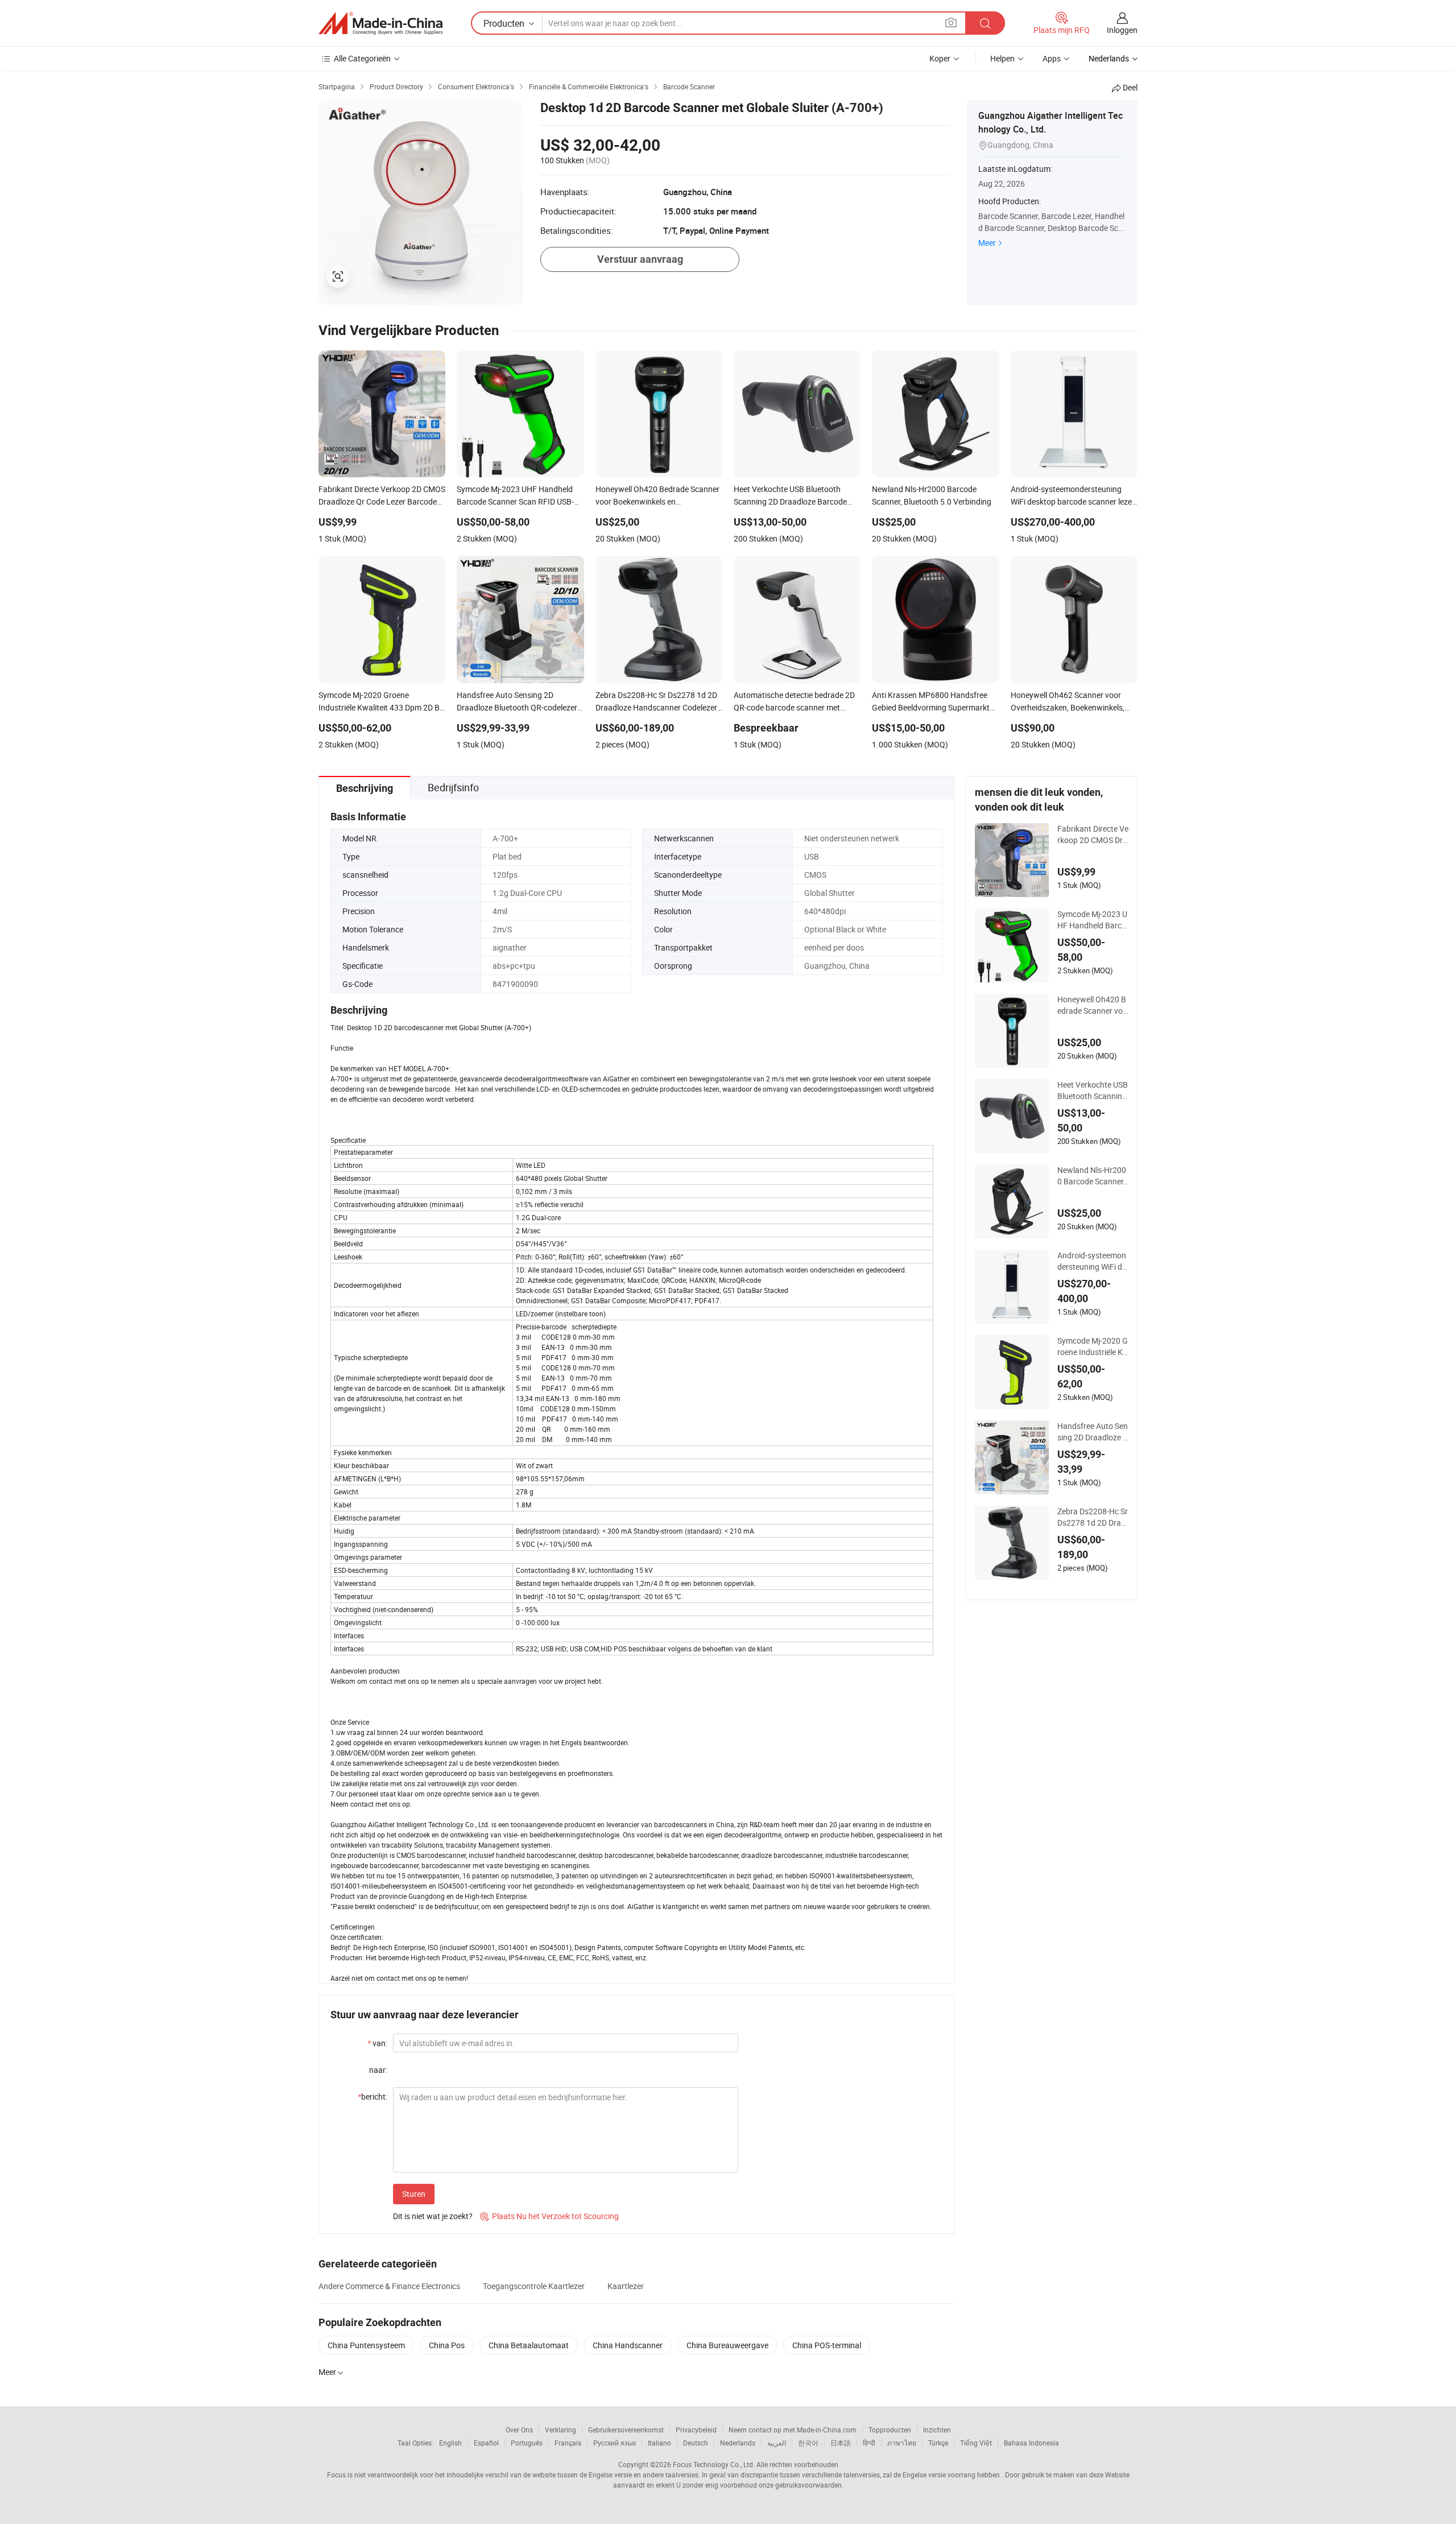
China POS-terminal (827, 2345)
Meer (987, 243)
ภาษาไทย (902, 2443)
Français (568, 2443)
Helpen (1002, 58)
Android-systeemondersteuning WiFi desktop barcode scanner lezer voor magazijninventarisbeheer (1093, 1261)
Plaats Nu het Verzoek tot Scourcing (549, 2216)
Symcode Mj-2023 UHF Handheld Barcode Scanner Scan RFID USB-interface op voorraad (1092, 920)
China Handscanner (628, 2345)
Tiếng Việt (976, 2443)
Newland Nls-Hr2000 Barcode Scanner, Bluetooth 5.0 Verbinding (1092, 1176)
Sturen (414, 2194)
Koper (940, 58)
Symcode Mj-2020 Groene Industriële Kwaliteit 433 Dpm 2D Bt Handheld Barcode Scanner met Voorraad (1093, 1346)
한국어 (808, 2443)
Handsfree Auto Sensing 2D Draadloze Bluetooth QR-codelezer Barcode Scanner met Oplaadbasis (1093, 1432)
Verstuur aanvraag (640, 259)
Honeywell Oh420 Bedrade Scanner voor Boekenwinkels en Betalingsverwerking (1092, 1005)
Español (486, 2443)
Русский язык (615, 2443)
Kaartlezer (626, 2286)
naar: (378, 2070)
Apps (1052, 58)
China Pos (447, 2345)
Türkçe (938, 2443)
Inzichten (937, 2430)
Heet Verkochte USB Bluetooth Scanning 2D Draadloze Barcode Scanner (1093, 1090)
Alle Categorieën (362, 58)
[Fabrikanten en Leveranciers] (380, 23)
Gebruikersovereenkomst (626, 2430)
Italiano (659, 2443)
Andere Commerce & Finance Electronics (389, 2286)
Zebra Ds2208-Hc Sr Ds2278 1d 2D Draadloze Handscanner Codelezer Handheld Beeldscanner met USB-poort (1093, 1517)
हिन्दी (869, 2443)
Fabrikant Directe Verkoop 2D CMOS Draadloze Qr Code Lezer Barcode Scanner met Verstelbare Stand (1093, 835)
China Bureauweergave (727, 2345)
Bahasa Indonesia (1031, 2443)
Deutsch (696, 2443)
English (450, 2443)
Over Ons (519, 2430)
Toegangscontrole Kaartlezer (534, 2286)
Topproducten (890, 2430)
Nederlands (738, 2443)
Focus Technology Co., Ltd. (714, 2464)
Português (527, 2443)
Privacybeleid (696, 2430)
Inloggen (1122, 30)
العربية (777, 2443)
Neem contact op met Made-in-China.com (793, 2430)
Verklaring (561, 2430)
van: (377, 2043)
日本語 (841, 2443)
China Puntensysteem (366, 2345)
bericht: (373, 2097)
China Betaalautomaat (529, 2345)
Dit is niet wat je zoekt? (433, 2216)
